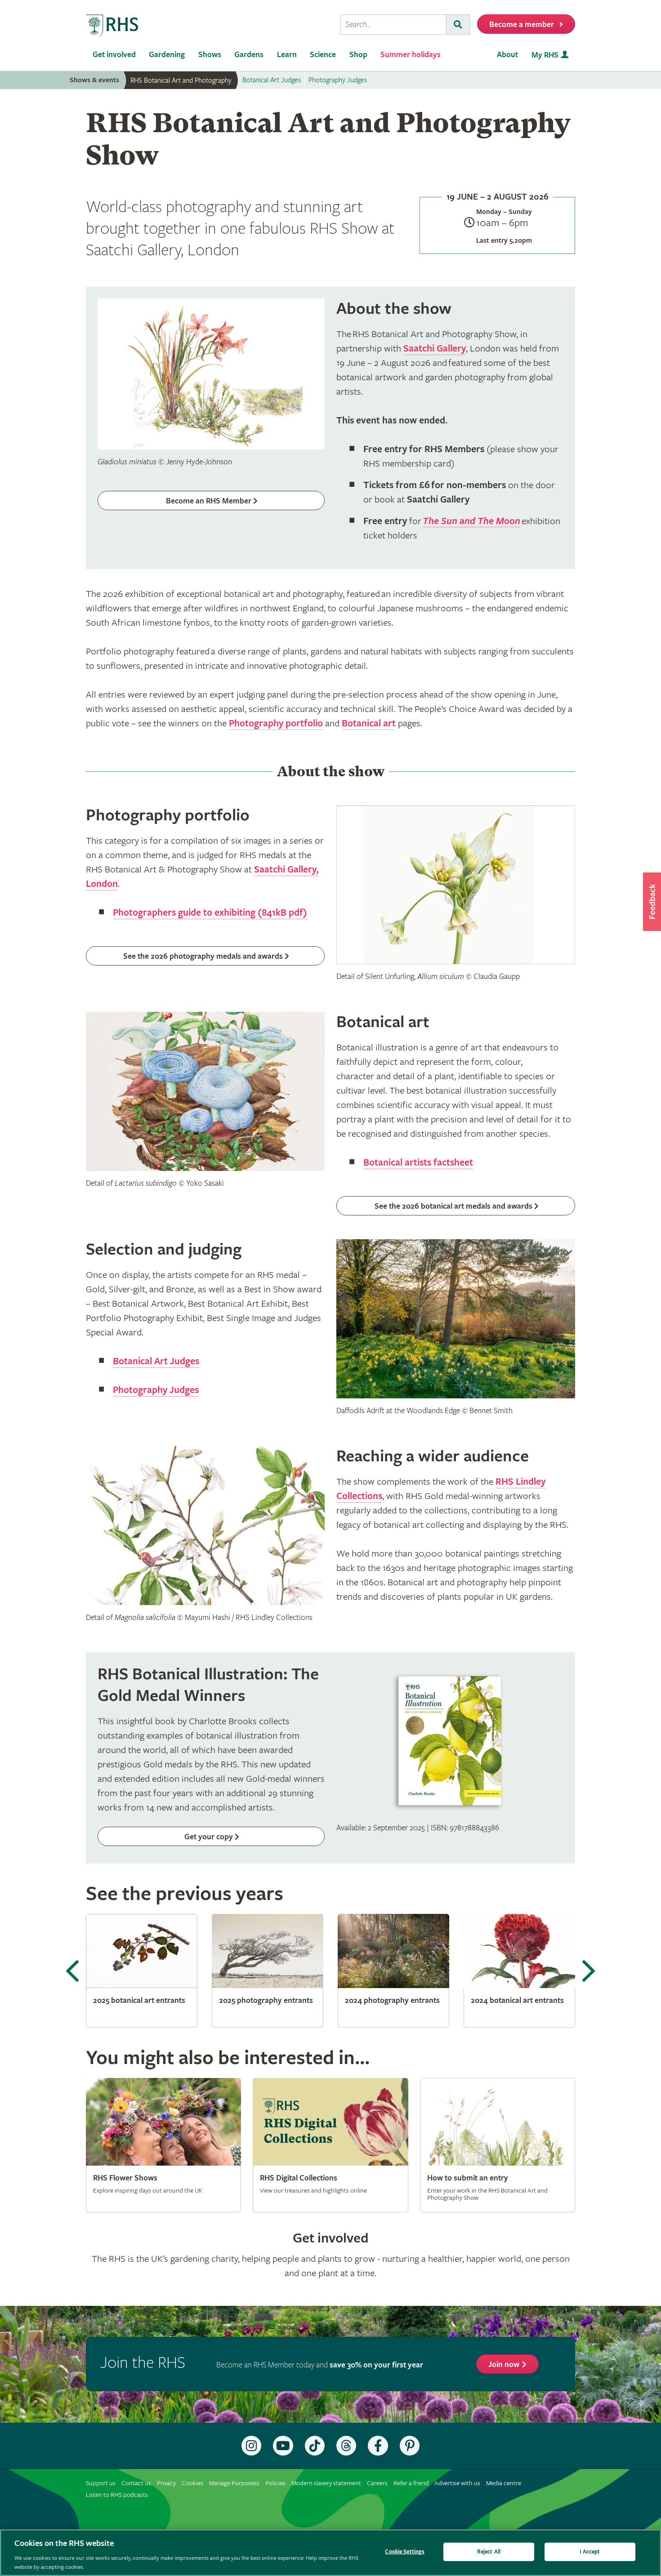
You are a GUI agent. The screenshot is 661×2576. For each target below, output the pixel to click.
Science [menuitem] (323, 55)
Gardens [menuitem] (249, 55)
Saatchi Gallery (435, 349)
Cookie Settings (405, 2552)
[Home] (112, 26)
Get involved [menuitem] (114, 55)
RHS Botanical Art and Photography (181, 80)
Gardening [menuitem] (167, 55)
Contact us (136, 2483)
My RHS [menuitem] (545, 55)
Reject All (489, 2552)
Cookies (192, 2483)
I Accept (590, 2552)
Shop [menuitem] (358, 55)
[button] (652, 902)
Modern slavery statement (326, 2483)
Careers (377, 2483)
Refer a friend (411, 2483)
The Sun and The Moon (471, 521)
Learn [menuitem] (287, 55)
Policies (275, 2483)
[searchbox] (393, 24)
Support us (101, 2483)
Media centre (504, 2483)
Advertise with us (457, 2483)
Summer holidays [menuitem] (411, 55)
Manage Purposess (234, 2483)
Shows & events (94, 80)
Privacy (166, 2483)
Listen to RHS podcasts (117, 2495)
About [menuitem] (507, 55)
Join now (504, 2365)
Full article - (163, 2145)
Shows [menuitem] (210, 55)
